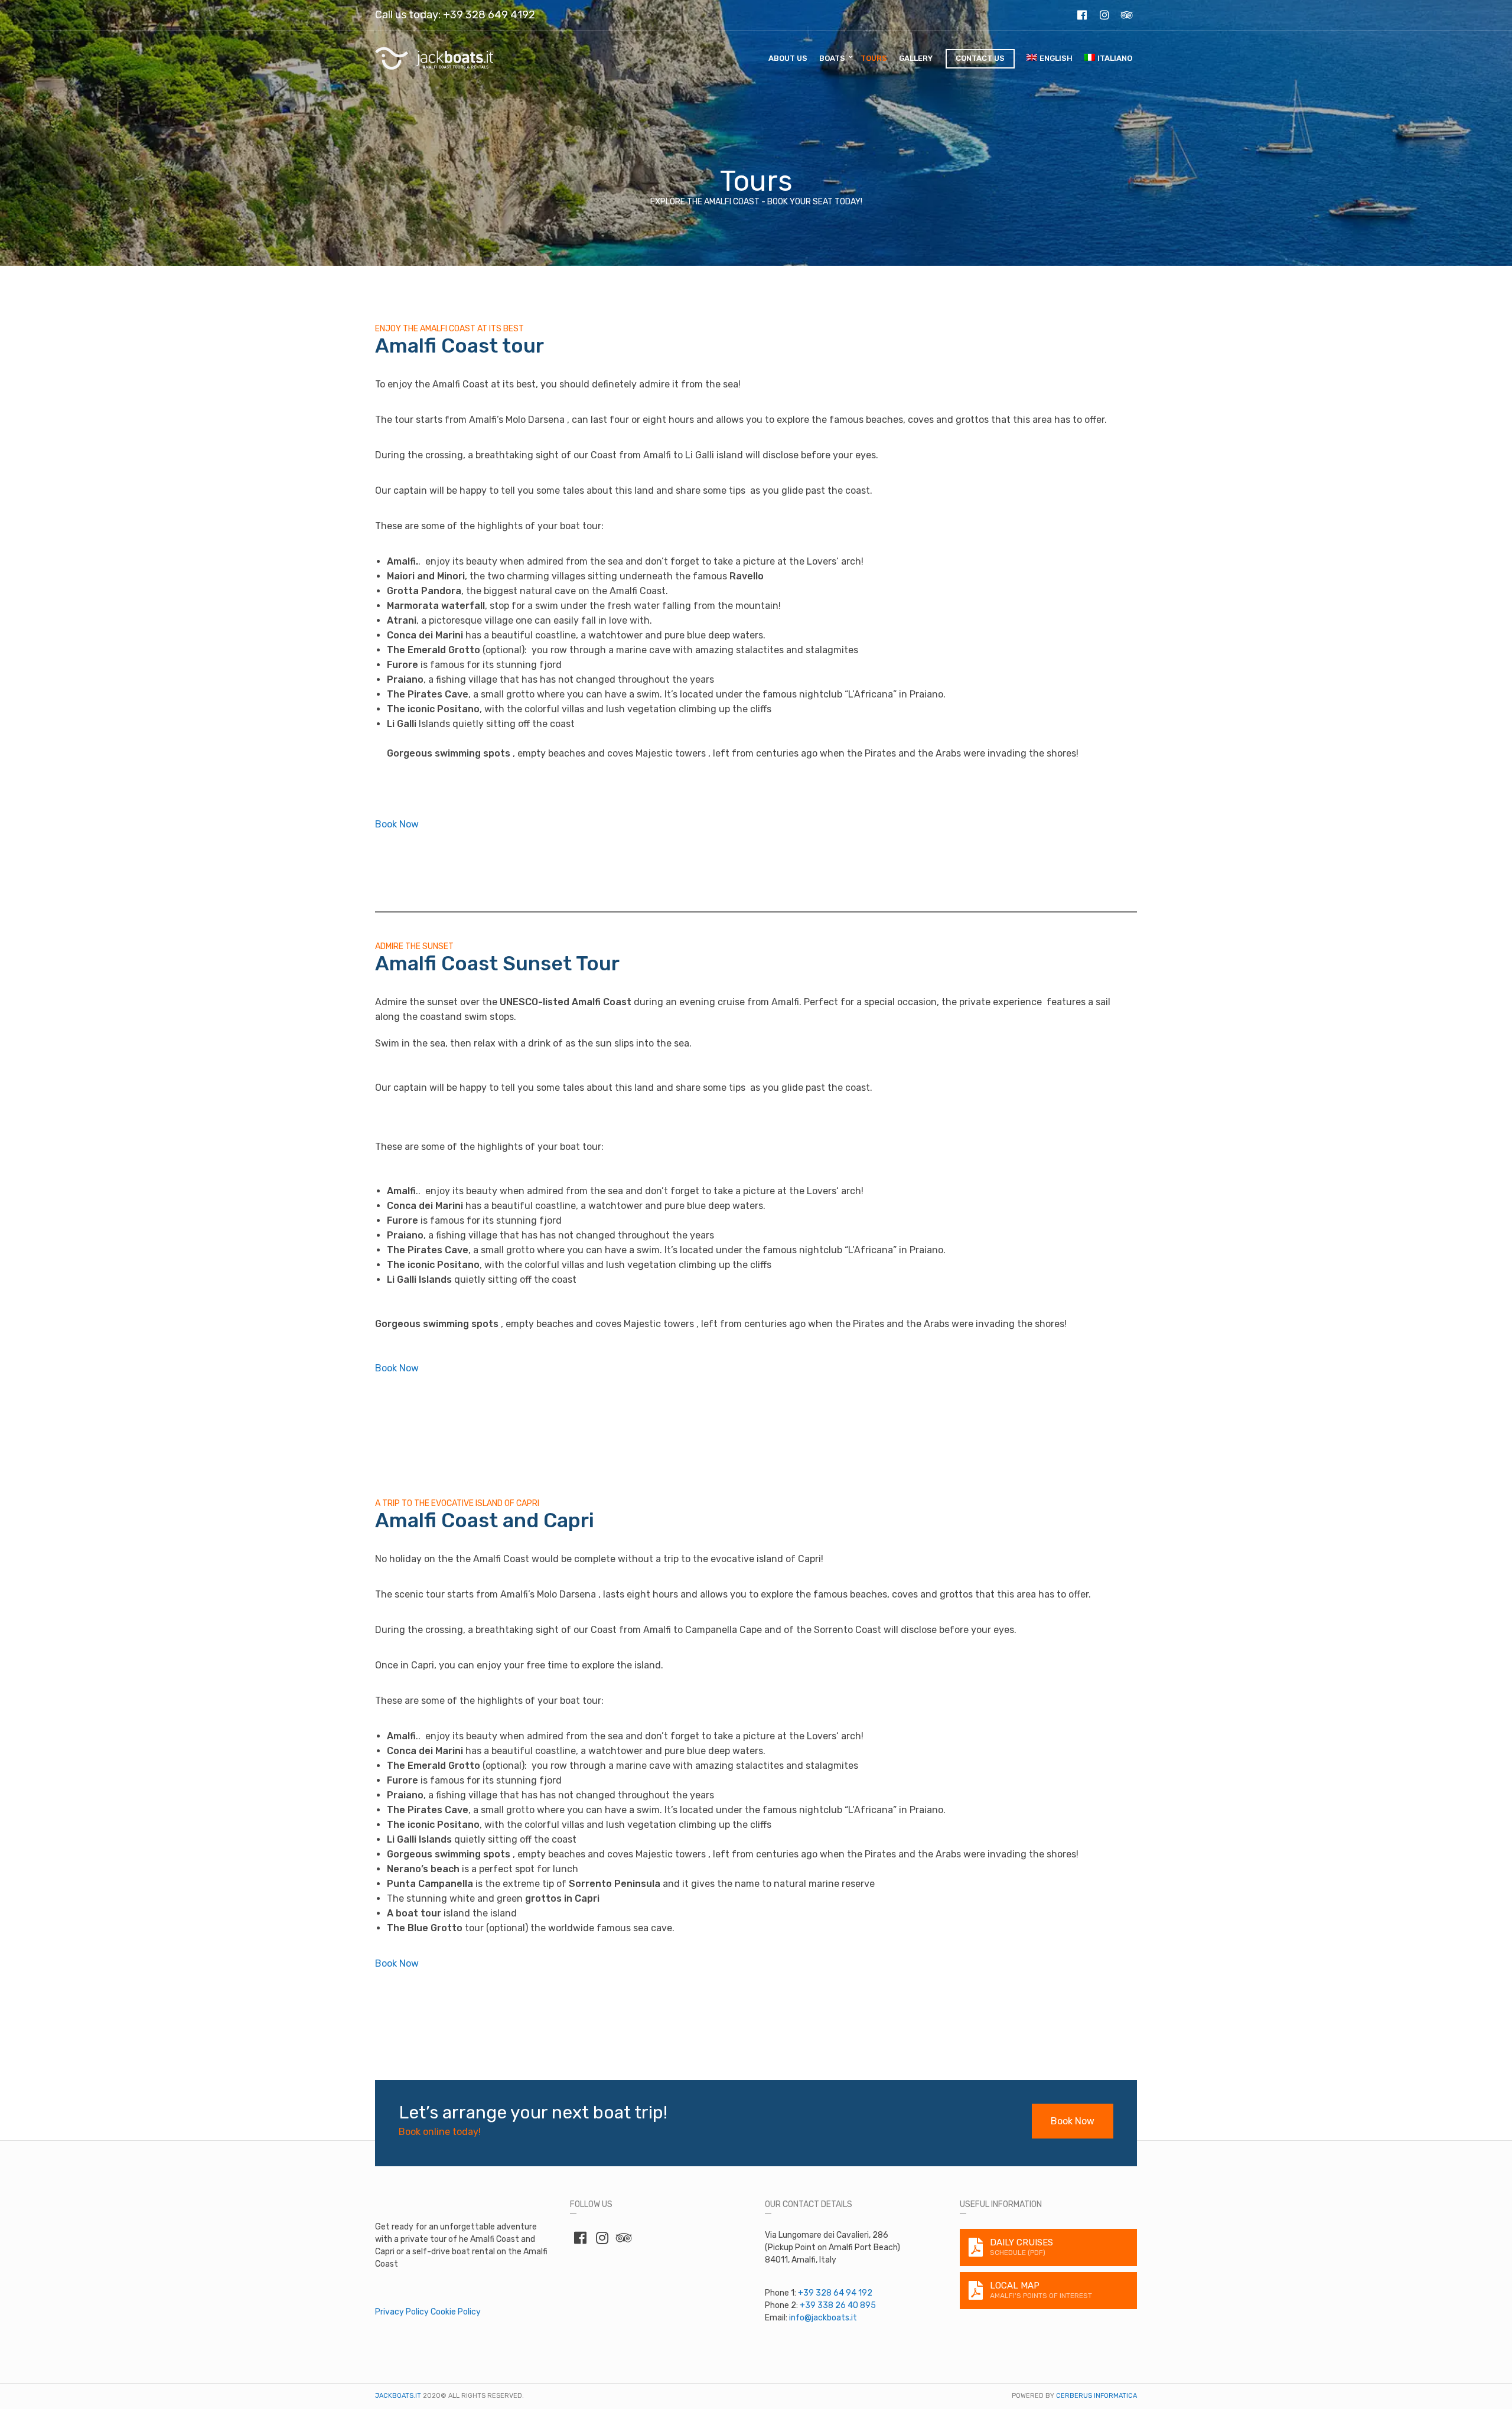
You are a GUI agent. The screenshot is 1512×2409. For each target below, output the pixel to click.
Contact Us (980, 58)
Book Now (397, 824)
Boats (832, 58)
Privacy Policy (402, 2312)
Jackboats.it (398, 2396)
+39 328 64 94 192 (835, 2293)
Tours (874, 58)
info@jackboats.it (823, 2318)
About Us (788, 58)
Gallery (916, 58)
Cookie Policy (456, 2312)
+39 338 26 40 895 (838, 2305)
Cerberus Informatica (1096, 2396)
